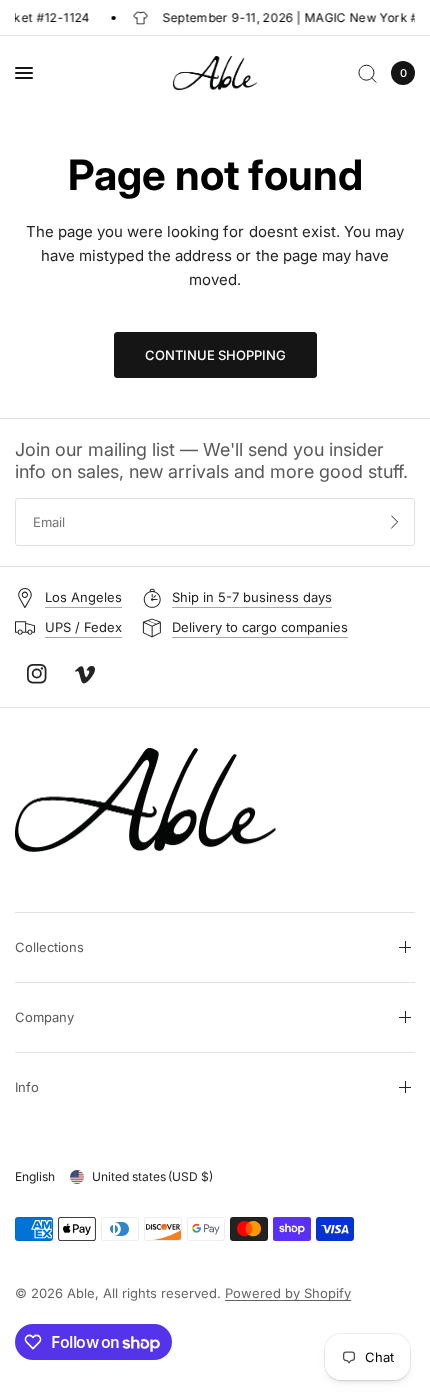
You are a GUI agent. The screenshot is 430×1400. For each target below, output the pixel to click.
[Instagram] (37, 674)
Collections (49, 947)
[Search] (367, 73)
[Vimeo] (85, 675)
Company (44, 1017)
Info (27, 1087)
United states (152, 1176)
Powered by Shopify (288, 1293)
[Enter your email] (395, 522)
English (35, 1176)
